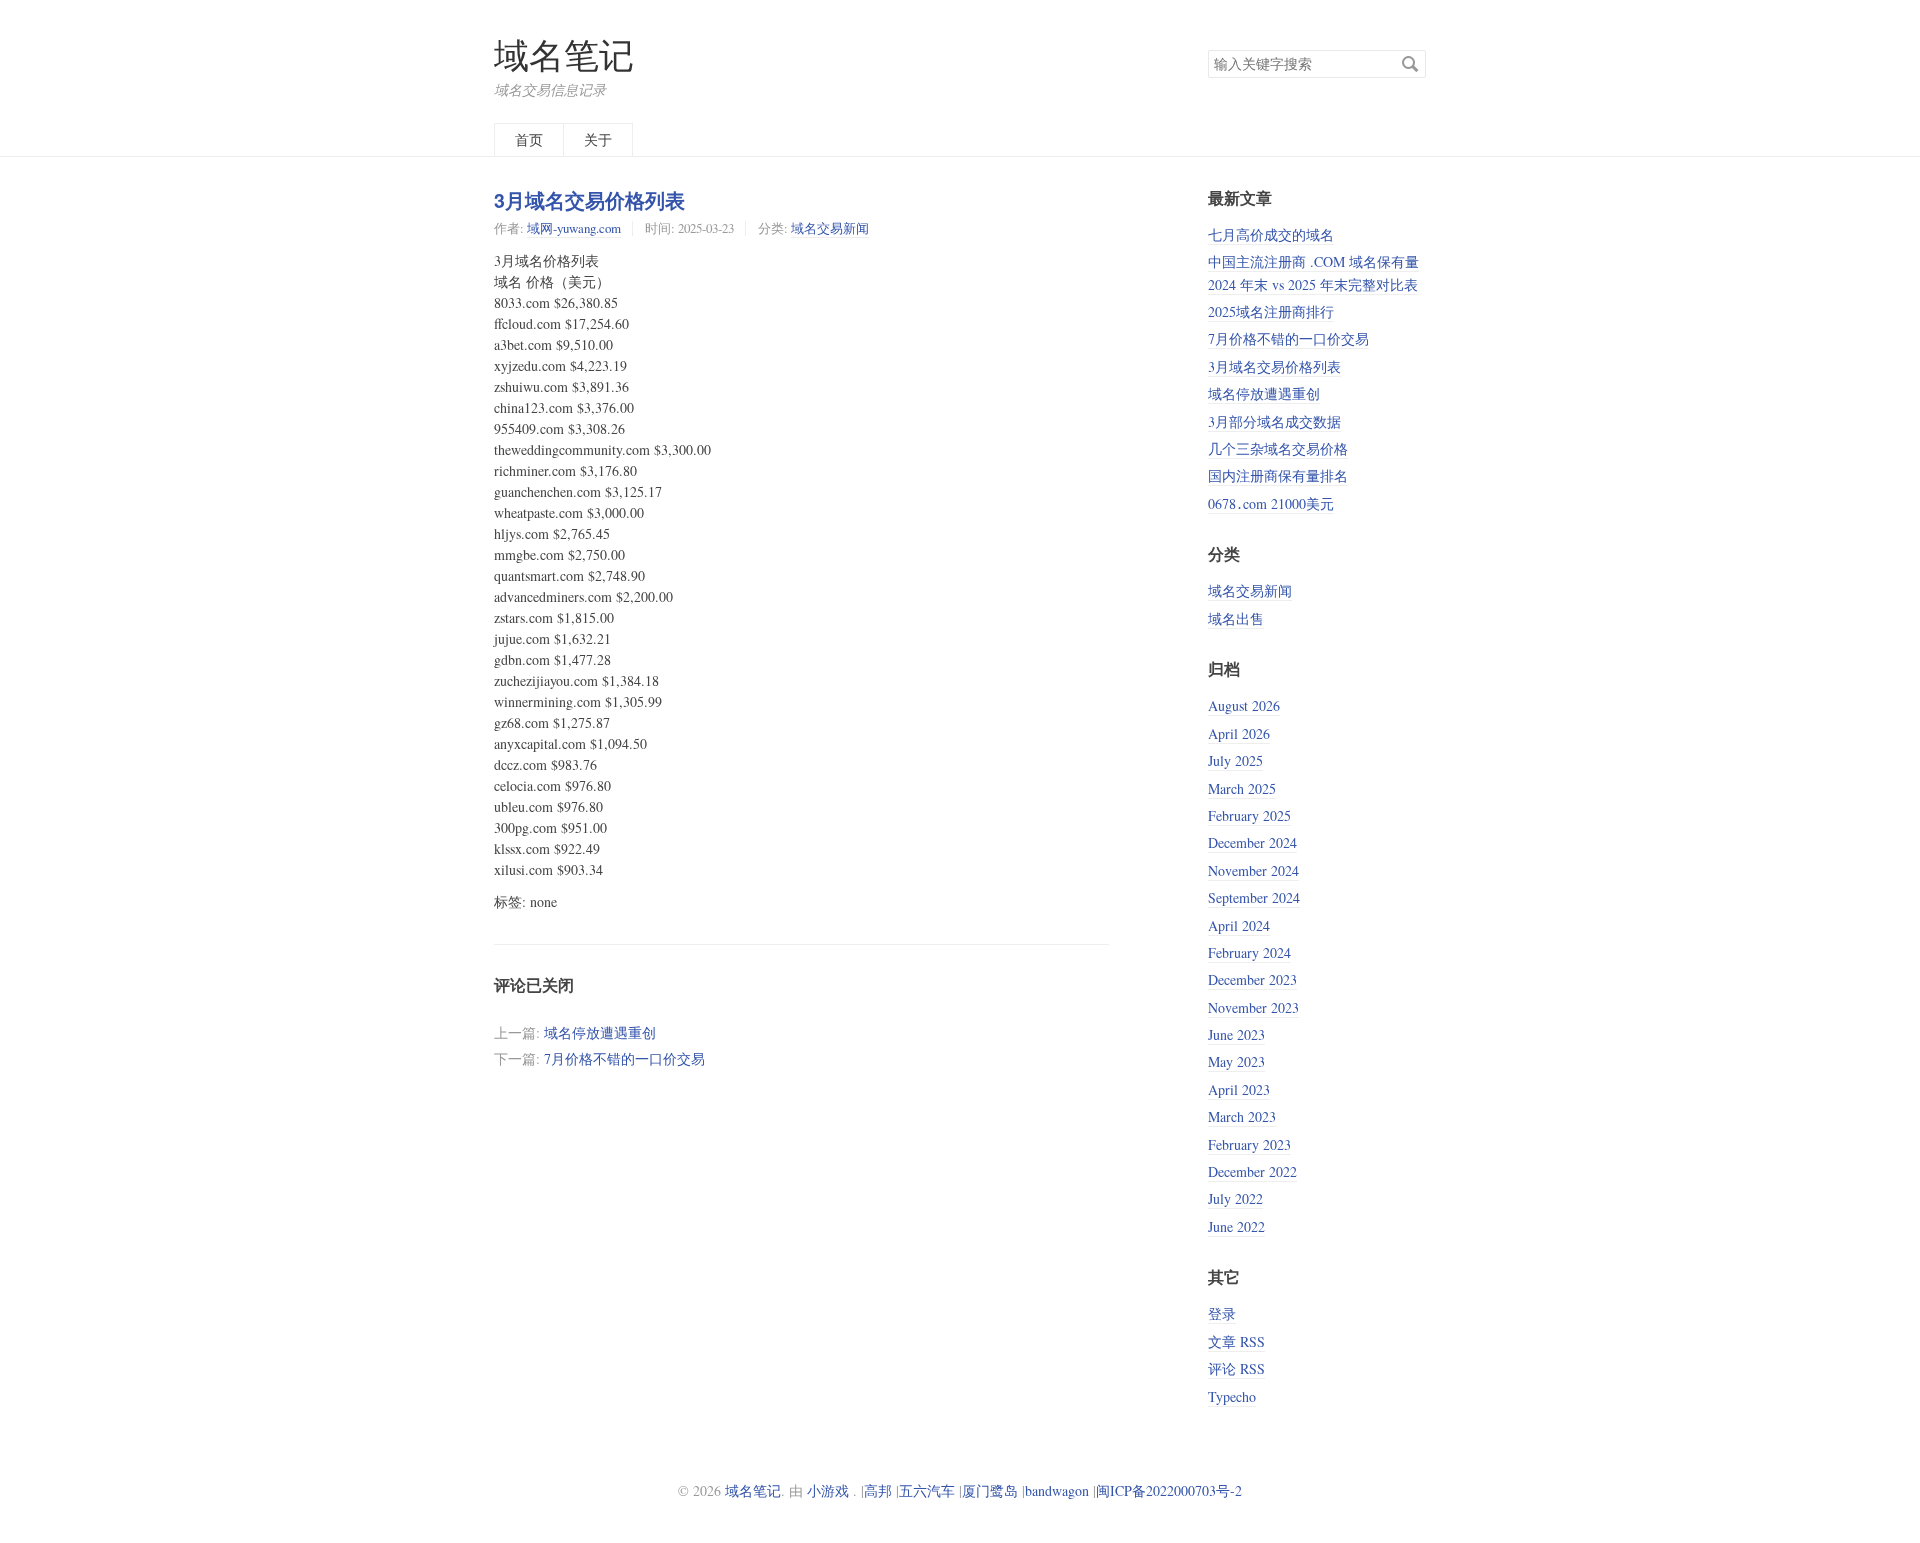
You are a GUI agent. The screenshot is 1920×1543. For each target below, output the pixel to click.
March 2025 (1242, 788)
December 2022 (1252, 1171)
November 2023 (1253, 1007)
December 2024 (1252, 842)
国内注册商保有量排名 (1278, 475)
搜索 (1410, 64)
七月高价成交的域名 (1271, 234)
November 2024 (1253, 870)
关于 (598, 139)
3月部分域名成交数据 (1274, 421)
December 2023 (1252, 979)
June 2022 (1236, 1226)
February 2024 (1249, 952)
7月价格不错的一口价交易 (624, 1058)
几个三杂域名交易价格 (1278, 448)
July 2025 (1235, 760)
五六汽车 (927, 1490)
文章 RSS (1236, 1341)
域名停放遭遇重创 (600, 1032)
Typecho (1232, 1396)
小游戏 (828, 1490)
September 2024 (1254, 897)
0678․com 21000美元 (1271, 503)
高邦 (878, 1490)
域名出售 (1236, 618)
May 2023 (1236, 1061)
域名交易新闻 (830, 228)
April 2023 (1239, 1089)
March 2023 (1242, 1116)
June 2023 (1236, 1034)
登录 (1222, 1313)
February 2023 (1249, 1144)
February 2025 (1249, 815)
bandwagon (1057, 1490)
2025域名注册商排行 (1271, 311)
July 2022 (1235, 1198)
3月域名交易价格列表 (589, 200)
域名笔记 (564, 54)
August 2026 (1244, 705)
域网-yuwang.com (574, 228)
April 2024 (1239, 925)
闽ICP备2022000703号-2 (1169, 1490)
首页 (529, 139)
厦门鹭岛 (990, 1490)
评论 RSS (1236, 1368)
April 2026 (1239, 733)
